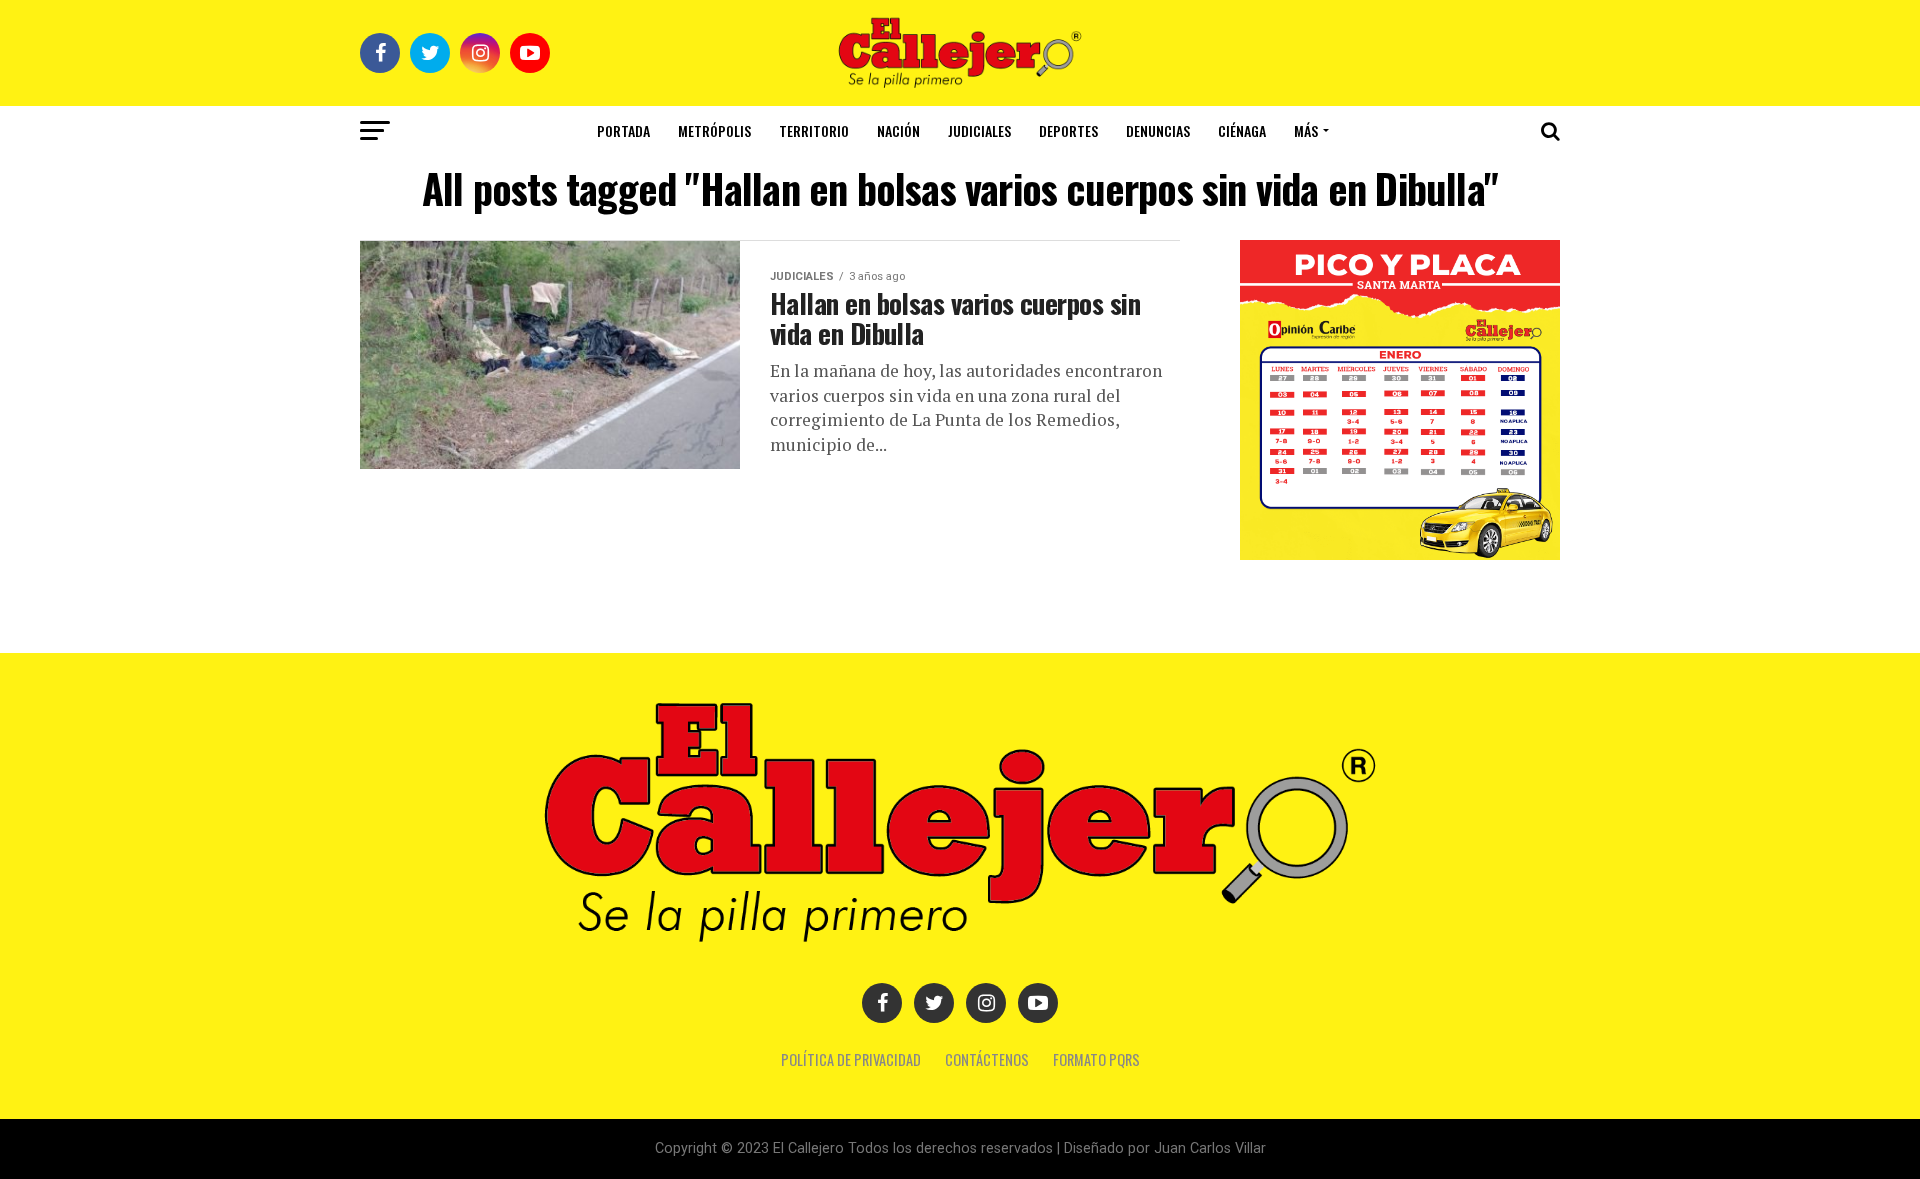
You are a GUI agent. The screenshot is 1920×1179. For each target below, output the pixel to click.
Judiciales (979, 130)
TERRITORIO (814, 130)
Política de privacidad (851, 1059)
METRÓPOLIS (714, 130)
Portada (623, 130)
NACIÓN (898, 130)
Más (1306, 130)
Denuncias (1158, 130)
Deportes (1068, 130)
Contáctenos (987, 1059)
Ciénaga (1242, 130)
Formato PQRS (1096, 1059)
